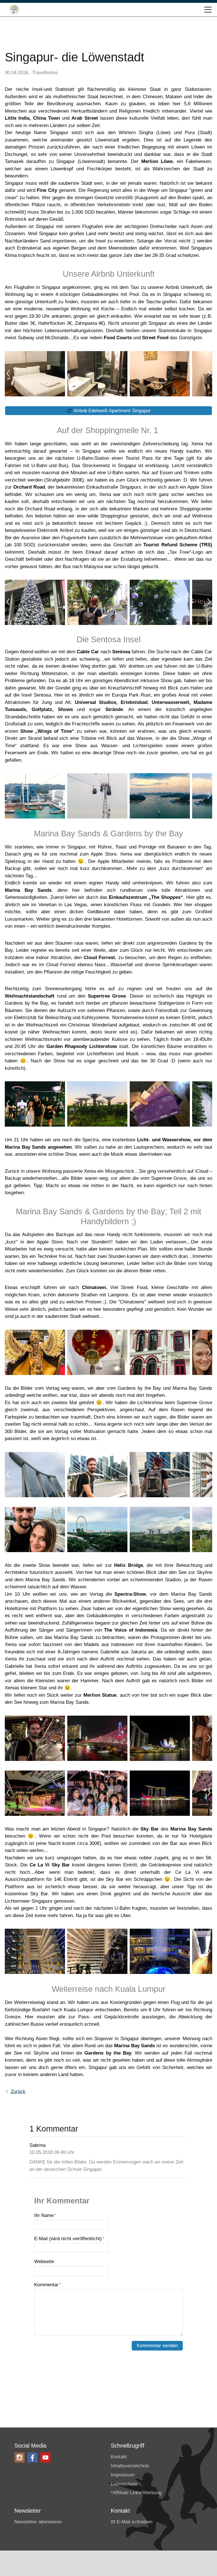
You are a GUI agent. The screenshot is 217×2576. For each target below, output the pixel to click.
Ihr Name (45, 2215)
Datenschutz (124, 2484)
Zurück (18, 2091)
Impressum (123, 2475)
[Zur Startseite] (14, 10)
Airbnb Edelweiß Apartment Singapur (112, 411)
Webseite (44, 2262)
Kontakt (119, 2457)
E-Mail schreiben (134, 2522)
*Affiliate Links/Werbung (136, 2493)
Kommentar (48, 2285)
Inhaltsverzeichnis (130, 2466)
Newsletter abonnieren (38, 2522)
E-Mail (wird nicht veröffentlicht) (69, 2239)
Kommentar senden (157, 2346)
